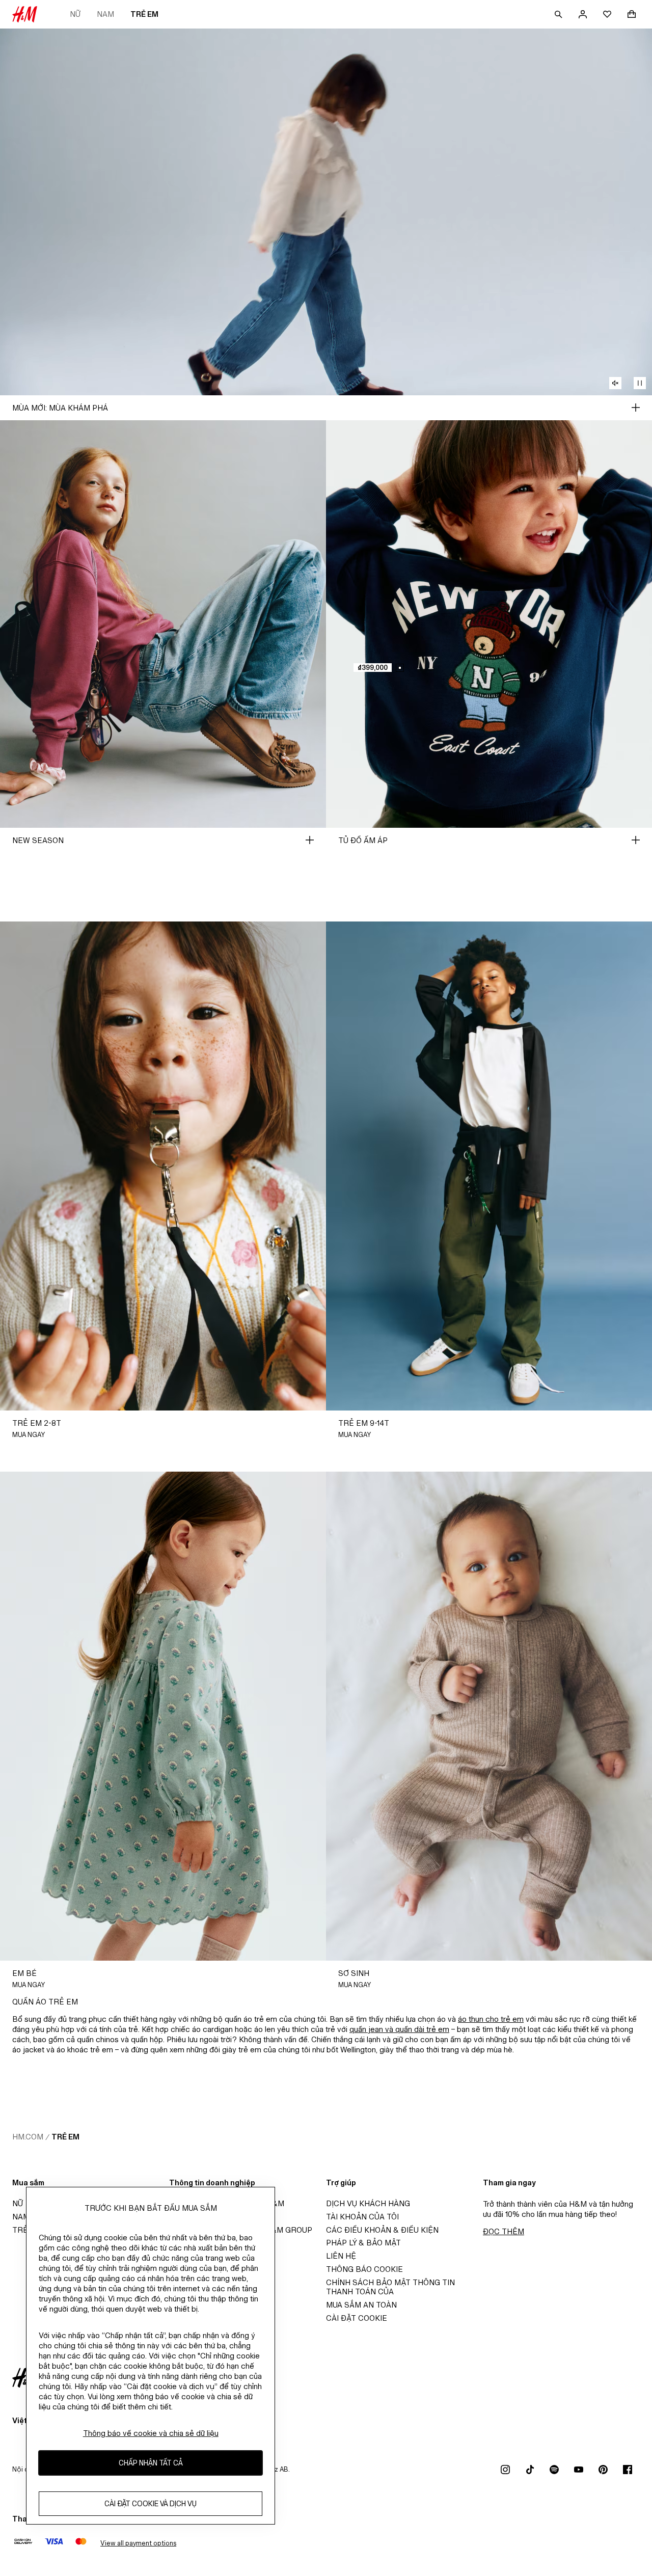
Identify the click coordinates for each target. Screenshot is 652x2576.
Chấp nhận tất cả (151, 2463)
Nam (105, 14)
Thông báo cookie (364, 2269)
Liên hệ (341, 2256)
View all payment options (138, 2543)
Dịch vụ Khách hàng (368, 2203)
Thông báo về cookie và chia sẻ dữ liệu (151, 2433)
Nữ (75, 14)
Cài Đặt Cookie (357, 2318)
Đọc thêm (504, 2231)
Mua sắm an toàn (361, 2305)
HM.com (28, 2137)
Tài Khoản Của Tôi (362, 2217)
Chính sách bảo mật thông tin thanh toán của (390, 2287)
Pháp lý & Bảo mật (363, 2243)
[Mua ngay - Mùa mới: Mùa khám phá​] (636, 408)
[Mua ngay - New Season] (310, 840)
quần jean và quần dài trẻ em (399, 2029)
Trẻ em (144, 14)
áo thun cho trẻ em (491, 2019)
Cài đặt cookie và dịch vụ (151, 2503)
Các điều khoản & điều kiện (382, 2230)
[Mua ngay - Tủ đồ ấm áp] (636, 840)
